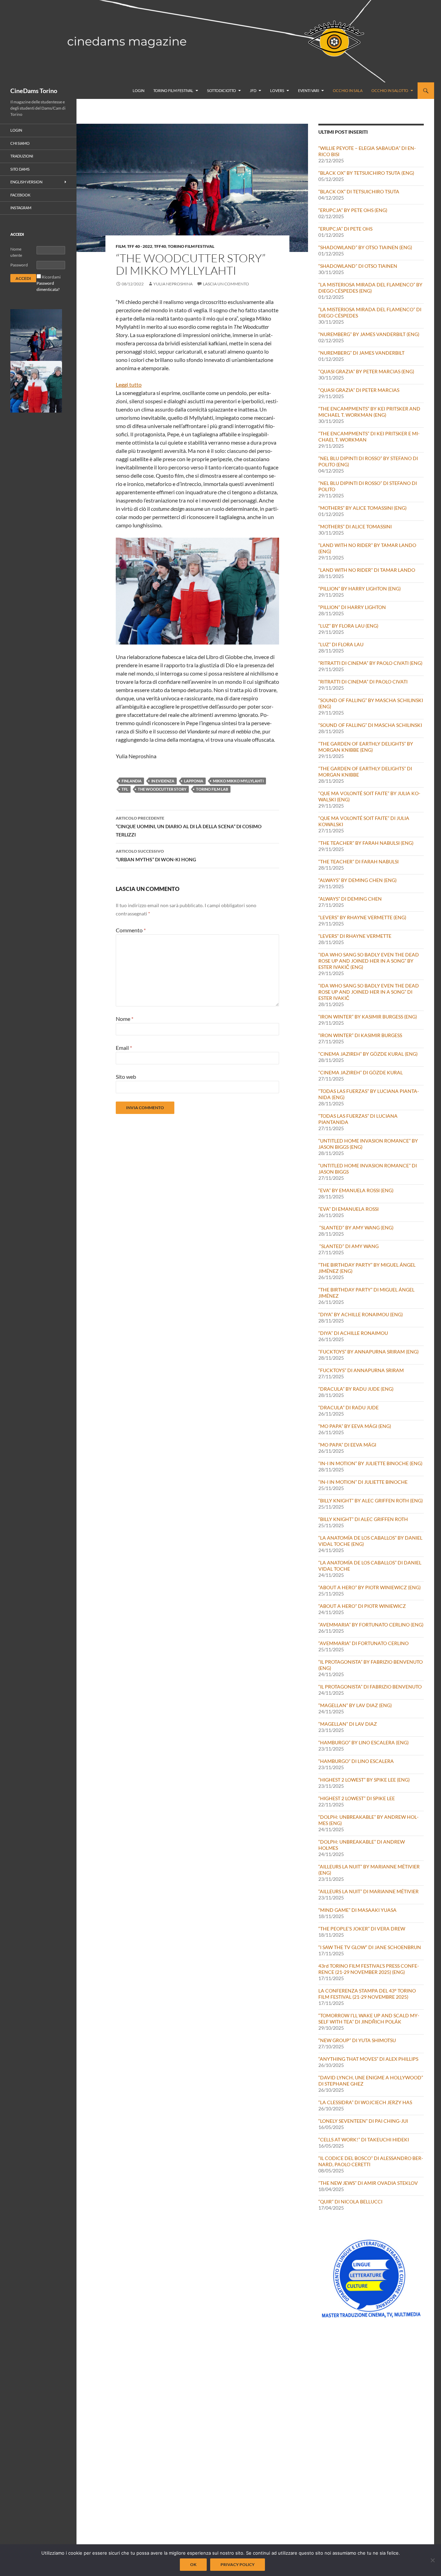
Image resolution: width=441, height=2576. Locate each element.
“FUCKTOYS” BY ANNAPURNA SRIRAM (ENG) (368, 1352)
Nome (125, 1019)
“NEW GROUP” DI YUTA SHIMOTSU (357, 2040)
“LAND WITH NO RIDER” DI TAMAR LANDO (367, 570)
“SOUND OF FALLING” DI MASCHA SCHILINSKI (370, 725)
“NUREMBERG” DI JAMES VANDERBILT (361, 353)
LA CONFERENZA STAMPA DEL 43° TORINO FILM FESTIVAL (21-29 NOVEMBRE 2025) (367, 1994)
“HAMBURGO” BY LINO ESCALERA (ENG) (363, 1742)
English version (26, 182)
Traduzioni (22, 156)
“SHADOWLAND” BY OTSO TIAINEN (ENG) (365, 247)
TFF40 (160, 246)
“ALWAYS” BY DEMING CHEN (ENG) (357, 880)
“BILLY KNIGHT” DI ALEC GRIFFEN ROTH (363, 1519)
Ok (193, 2564)
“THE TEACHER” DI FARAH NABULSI (358, 861)
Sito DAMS (20, 169)
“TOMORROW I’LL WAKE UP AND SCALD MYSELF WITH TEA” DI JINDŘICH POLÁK (369, 2019)
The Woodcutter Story (162, 789)
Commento (131, 930)
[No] (432, 2560)
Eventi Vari (309, 90)
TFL (125, 789)
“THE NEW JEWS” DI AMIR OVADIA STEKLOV (368, 2183)
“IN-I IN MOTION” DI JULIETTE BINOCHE (363, 1482)
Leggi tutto (129, 385)
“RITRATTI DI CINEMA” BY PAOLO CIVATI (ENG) (370, 663)
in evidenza (163, 781)
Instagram (21, 208)
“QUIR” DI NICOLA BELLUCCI (350, 2202)
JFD (253, 90)
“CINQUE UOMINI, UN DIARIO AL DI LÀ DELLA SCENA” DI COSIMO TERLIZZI (189, 826)
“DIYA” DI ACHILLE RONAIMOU (353, 1333)
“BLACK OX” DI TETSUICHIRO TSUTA (359, 191)
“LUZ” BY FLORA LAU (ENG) (348, 626)
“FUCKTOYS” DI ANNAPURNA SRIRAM (361, 1370)
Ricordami (51, 277)
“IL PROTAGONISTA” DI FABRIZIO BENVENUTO (370, 1687)
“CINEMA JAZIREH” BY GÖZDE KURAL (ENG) (368, 1054)
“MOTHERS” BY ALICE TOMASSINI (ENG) (362, 508)
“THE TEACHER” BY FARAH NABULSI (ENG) (366, 843)
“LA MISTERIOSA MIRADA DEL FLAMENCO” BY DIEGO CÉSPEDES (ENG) (370, 288)
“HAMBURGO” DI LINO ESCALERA (356, 1761)
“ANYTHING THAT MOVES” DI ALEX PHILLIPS (368, 2059)
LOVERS (277, 90)
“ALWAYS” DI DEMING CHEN (350, 899)
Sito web (126, 1077)
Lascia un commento (226, 284)
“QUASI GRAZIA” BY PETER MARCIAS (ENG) (366, 371)
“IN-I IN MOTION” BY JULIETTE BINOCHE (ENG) (370, 1463)
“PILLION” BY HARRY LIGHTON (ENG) (360, 589)
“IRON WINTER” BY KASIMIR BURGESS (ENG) (368, 1017)
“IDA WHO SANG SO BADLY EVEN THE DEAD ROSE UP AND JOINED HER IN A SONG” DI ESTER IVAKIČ (369, 992)
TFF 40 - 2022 (140, 246)
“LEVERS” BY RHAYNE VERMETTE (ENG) (362, 917)
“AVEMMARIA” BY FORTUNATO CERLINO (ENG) (371, 1625)
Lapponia (194, 781)
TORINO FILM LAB (212, 789)
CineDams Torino (34, 91)
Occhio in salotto (390, 90)
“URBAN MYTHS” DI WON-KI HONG (156, 855)
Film (121, 246)
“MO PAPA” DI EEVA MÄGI (347, 1445)
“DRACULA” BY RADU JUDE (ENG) (356, 1389)
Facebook (20, 195)
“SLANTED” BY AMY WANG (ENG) (356, 1228)
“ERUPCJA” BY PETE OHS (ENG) (353, 210)
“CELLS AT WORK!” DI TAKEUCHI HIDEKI (364, 2139)
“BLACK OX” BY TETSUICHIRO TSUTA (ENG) (366, 173)
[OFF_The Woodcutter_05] (36, 334)
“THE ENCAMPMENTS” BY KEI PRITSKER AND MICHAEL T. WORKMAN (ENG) (369, 412)
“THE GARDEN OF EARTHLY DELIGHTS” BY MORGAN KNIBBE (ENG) (366, 747)
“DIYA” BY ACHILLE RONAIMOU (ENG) (361, 1314)
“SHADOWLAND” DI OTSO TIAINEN (358, 266)
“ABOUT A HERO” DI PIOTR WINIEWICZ (362, 1606)
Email (124, 1048)
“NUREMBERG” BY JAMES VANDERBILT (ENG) (369, 334)
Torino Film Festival (173, 90)
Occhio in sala (348, 90)
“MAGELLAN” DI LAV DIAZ (348, 1724)
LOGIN (139, 90)
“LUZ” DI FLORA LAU (341, 644)
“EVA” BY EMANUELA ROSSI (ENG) (356, 1190)
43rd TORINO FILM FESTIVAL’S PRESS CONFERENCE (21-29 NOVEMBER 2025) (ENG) (369, 1969)
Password (19, 265)
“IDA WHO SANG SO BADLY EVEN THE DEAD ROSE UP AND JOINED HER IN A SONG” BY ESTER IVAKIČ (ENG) (369, 961)
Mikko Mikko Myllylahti (238, 781)
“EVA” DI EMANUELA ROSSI (348, 1209)
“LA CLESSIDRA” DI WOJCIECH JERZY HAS (365, 2102)
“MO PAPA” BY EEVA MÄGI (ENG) (355, 1426)
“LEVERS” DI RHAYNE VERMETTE (355, 936)
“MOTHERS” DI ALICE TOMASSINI (355, 526)
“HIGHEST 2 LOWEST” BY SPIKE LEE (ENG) (364, 1780)
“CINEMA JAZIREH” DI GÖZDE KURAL (361, 1072)
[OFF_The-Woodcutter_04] (36, 386)
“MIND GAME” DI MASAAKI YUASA (357, 1910)
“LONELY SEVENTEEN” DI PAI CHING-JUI (363, 2121)
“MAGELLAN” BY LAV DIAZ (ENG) (355, 1705)
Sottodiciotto (222, 90)
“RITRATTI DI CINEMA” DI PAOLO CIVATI (363, 682)
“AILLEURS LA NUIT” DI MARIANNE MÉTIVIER (368, 1891)
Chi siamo (20, 143)
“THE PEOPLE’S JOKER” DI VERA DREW (362, 1929)
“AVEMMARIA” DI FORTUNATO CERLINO (363, 1643)
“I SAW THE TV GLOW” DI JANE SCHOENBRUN (370, 1947)
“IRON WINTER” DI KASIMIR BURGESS (360, 1035)
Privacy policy (238, 2564)
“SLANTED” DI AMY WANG (348, 1246)
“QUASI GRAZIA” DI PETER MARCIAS (359, 390)
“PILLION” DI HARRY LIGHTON (352, 607)
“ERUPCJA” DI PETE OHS (345, 229)
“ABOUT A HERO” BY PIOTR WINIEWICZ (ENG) (370, 1587)
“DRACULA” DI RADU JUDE (348, 1407)
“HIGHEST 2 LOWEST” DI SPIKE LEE (357, 1798)
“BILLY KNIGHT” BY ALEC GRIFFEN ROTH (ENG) (371, 1500)
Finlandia (132, 781)
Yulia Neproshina (173, 284)
